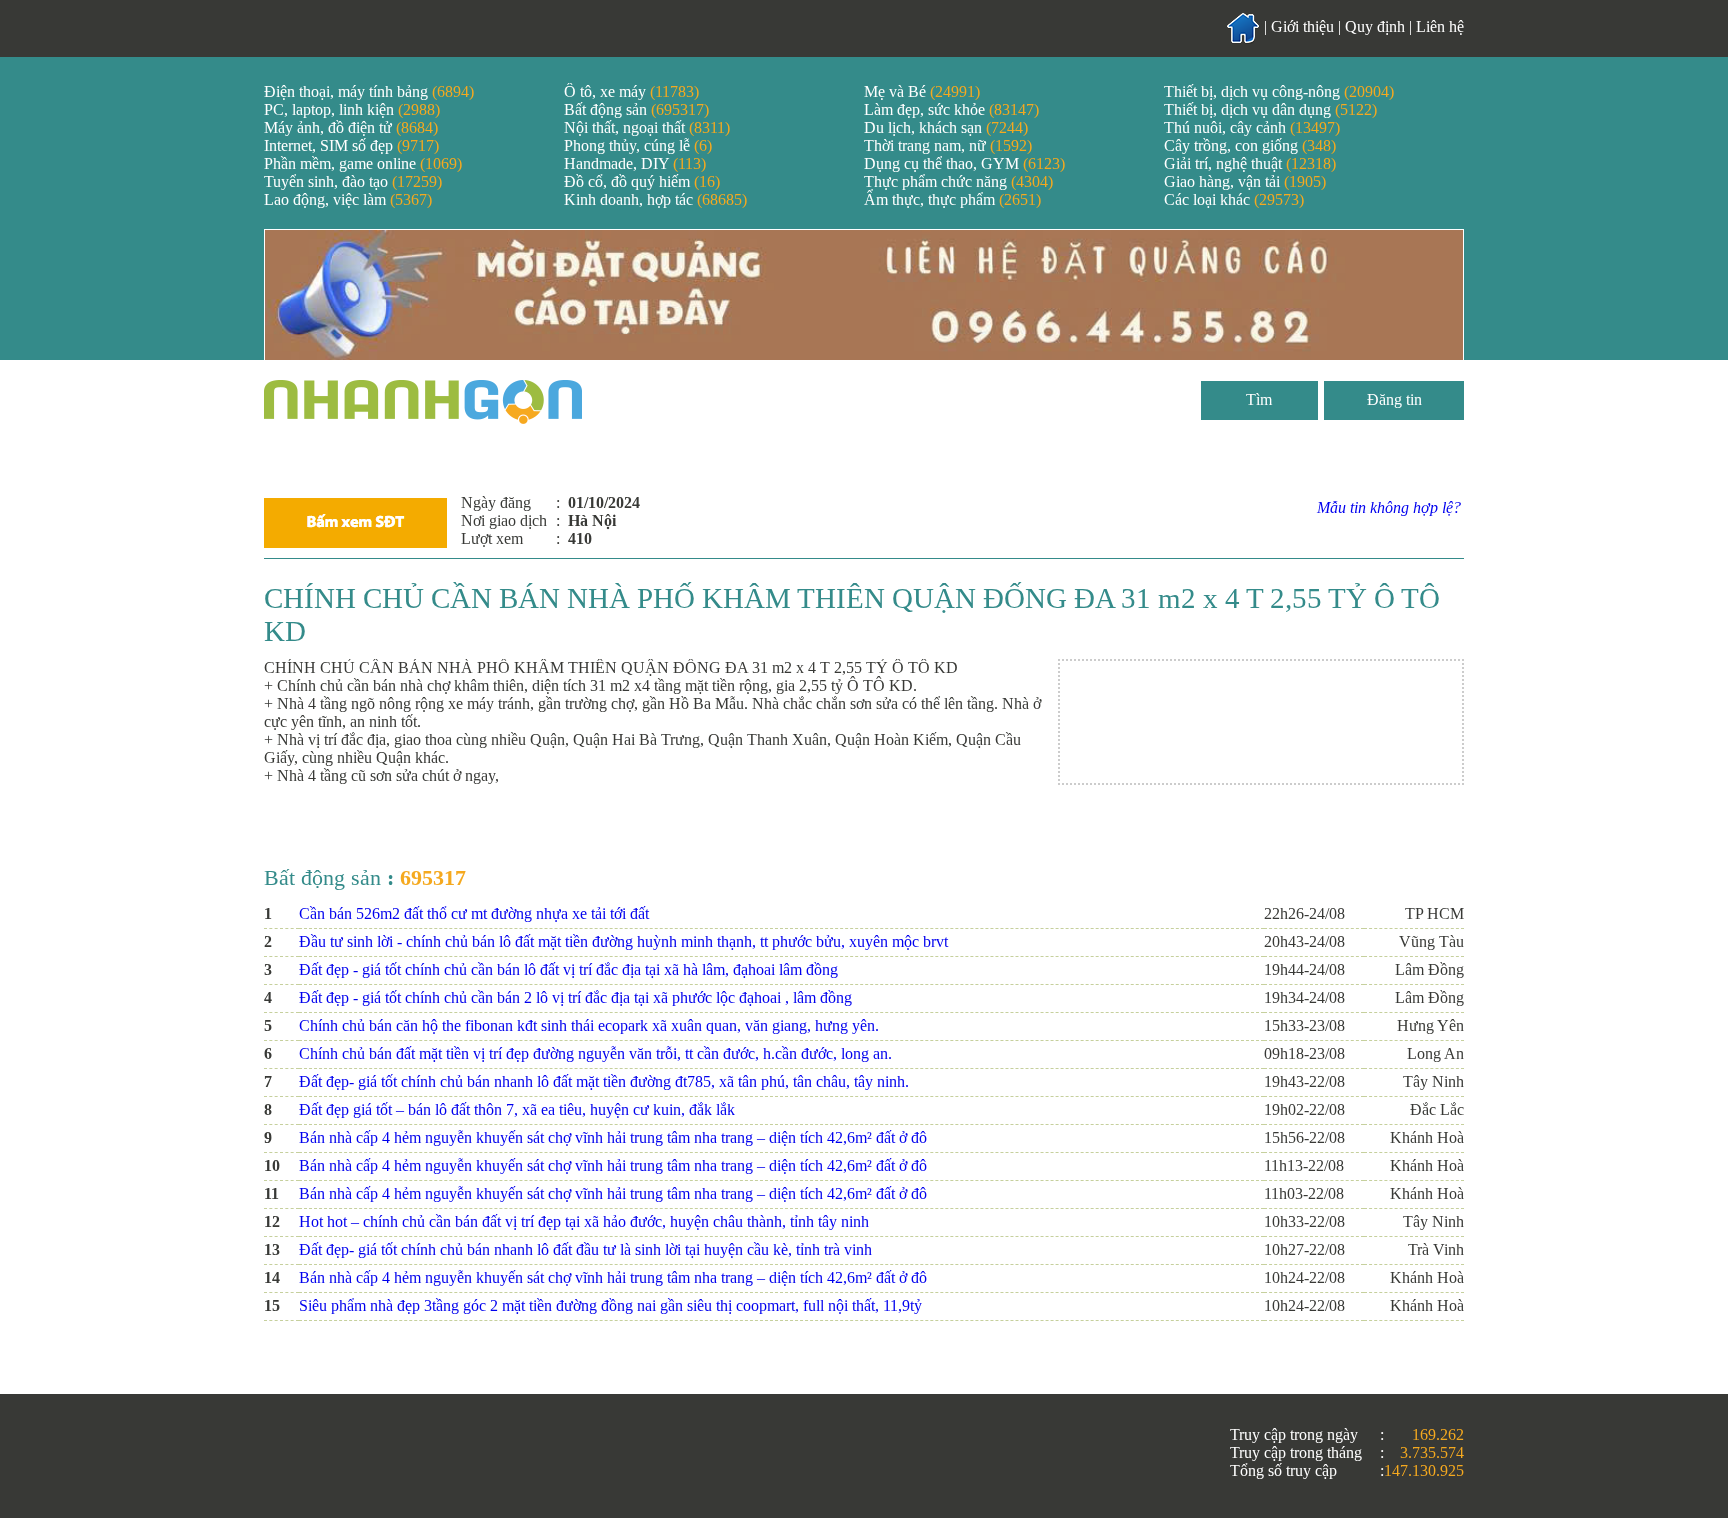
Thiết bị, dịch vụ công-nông (1279, 91)
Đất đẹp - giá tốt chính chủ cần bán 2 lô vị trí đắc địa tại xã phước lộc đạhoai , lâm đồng (575, 997)
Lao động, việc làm (348, 199)
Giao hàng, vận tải (1245, 181)
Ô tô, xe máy (631, 91)
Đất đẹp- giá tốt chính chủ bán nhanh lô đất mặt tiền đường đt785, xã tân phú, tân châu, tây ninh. (604, 1081)
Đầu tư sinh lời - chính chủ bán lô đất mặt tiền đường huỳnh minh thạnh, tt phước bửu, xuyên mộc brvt (623, 941)
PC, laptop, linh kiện (352, 109)
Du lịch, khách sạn (946, 127)
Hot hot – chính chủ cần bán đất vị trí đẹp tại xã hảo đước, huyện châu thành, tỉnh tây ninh (584, 1221)
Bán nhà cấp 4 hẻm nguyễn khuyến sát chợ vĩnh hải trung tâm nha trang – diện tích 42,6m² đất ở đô (613, 1137)
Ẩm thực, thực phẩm (952, 199)
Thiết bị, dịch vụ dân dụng (1270, 109)
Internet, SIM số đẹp (351, 145)
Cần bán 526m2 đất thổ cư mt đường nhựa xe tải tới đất (474, 913)
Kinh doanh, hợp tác (655, 199)
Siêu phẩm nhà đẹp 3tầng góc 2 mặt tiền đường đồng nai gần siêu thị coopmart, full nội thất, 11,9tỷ (610, 1305)
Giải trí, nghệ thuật (1250, 163)
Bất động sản (636, 109)
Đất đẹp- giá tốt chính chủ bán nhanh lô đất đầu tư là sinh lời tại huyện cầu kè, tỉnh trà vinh (585, 1249)
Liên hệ (1440, 26)
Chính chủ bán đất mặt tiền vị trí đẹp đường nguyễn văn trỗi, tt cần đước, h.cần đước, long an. (595, 1053)
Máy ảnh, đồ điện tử (351, 127)
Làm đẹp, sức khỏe (951, 109)
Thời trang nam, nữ (948, 145)
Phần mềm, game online (363, 163)
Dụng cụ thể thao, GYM (964, 163)
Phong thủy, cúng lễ (638, 145)
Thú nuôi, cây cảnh (1252, 127)
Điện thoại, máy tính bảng (369, 91)
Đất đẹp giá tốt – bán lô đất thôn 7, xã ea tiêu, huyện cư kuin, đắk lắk (517, 1109)
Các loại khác (1234, 199)
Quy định (1375, 26)
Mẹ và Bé (922, 91)
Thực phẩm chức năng (958, 181)
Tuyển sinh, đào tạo (353, 181)
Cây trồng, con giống (1250, 145)
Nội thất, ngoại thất (647, 127)
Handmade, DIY (635, 163)
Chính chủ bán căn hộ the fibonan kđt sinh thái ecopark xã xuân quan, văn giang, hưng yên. (589, 1025)
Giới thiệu (1302, 26)
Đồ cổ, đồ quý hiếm (642, 181)
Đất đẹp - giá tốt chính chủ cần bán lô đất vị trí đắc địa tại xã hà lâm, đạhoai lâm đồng (568, 969)
